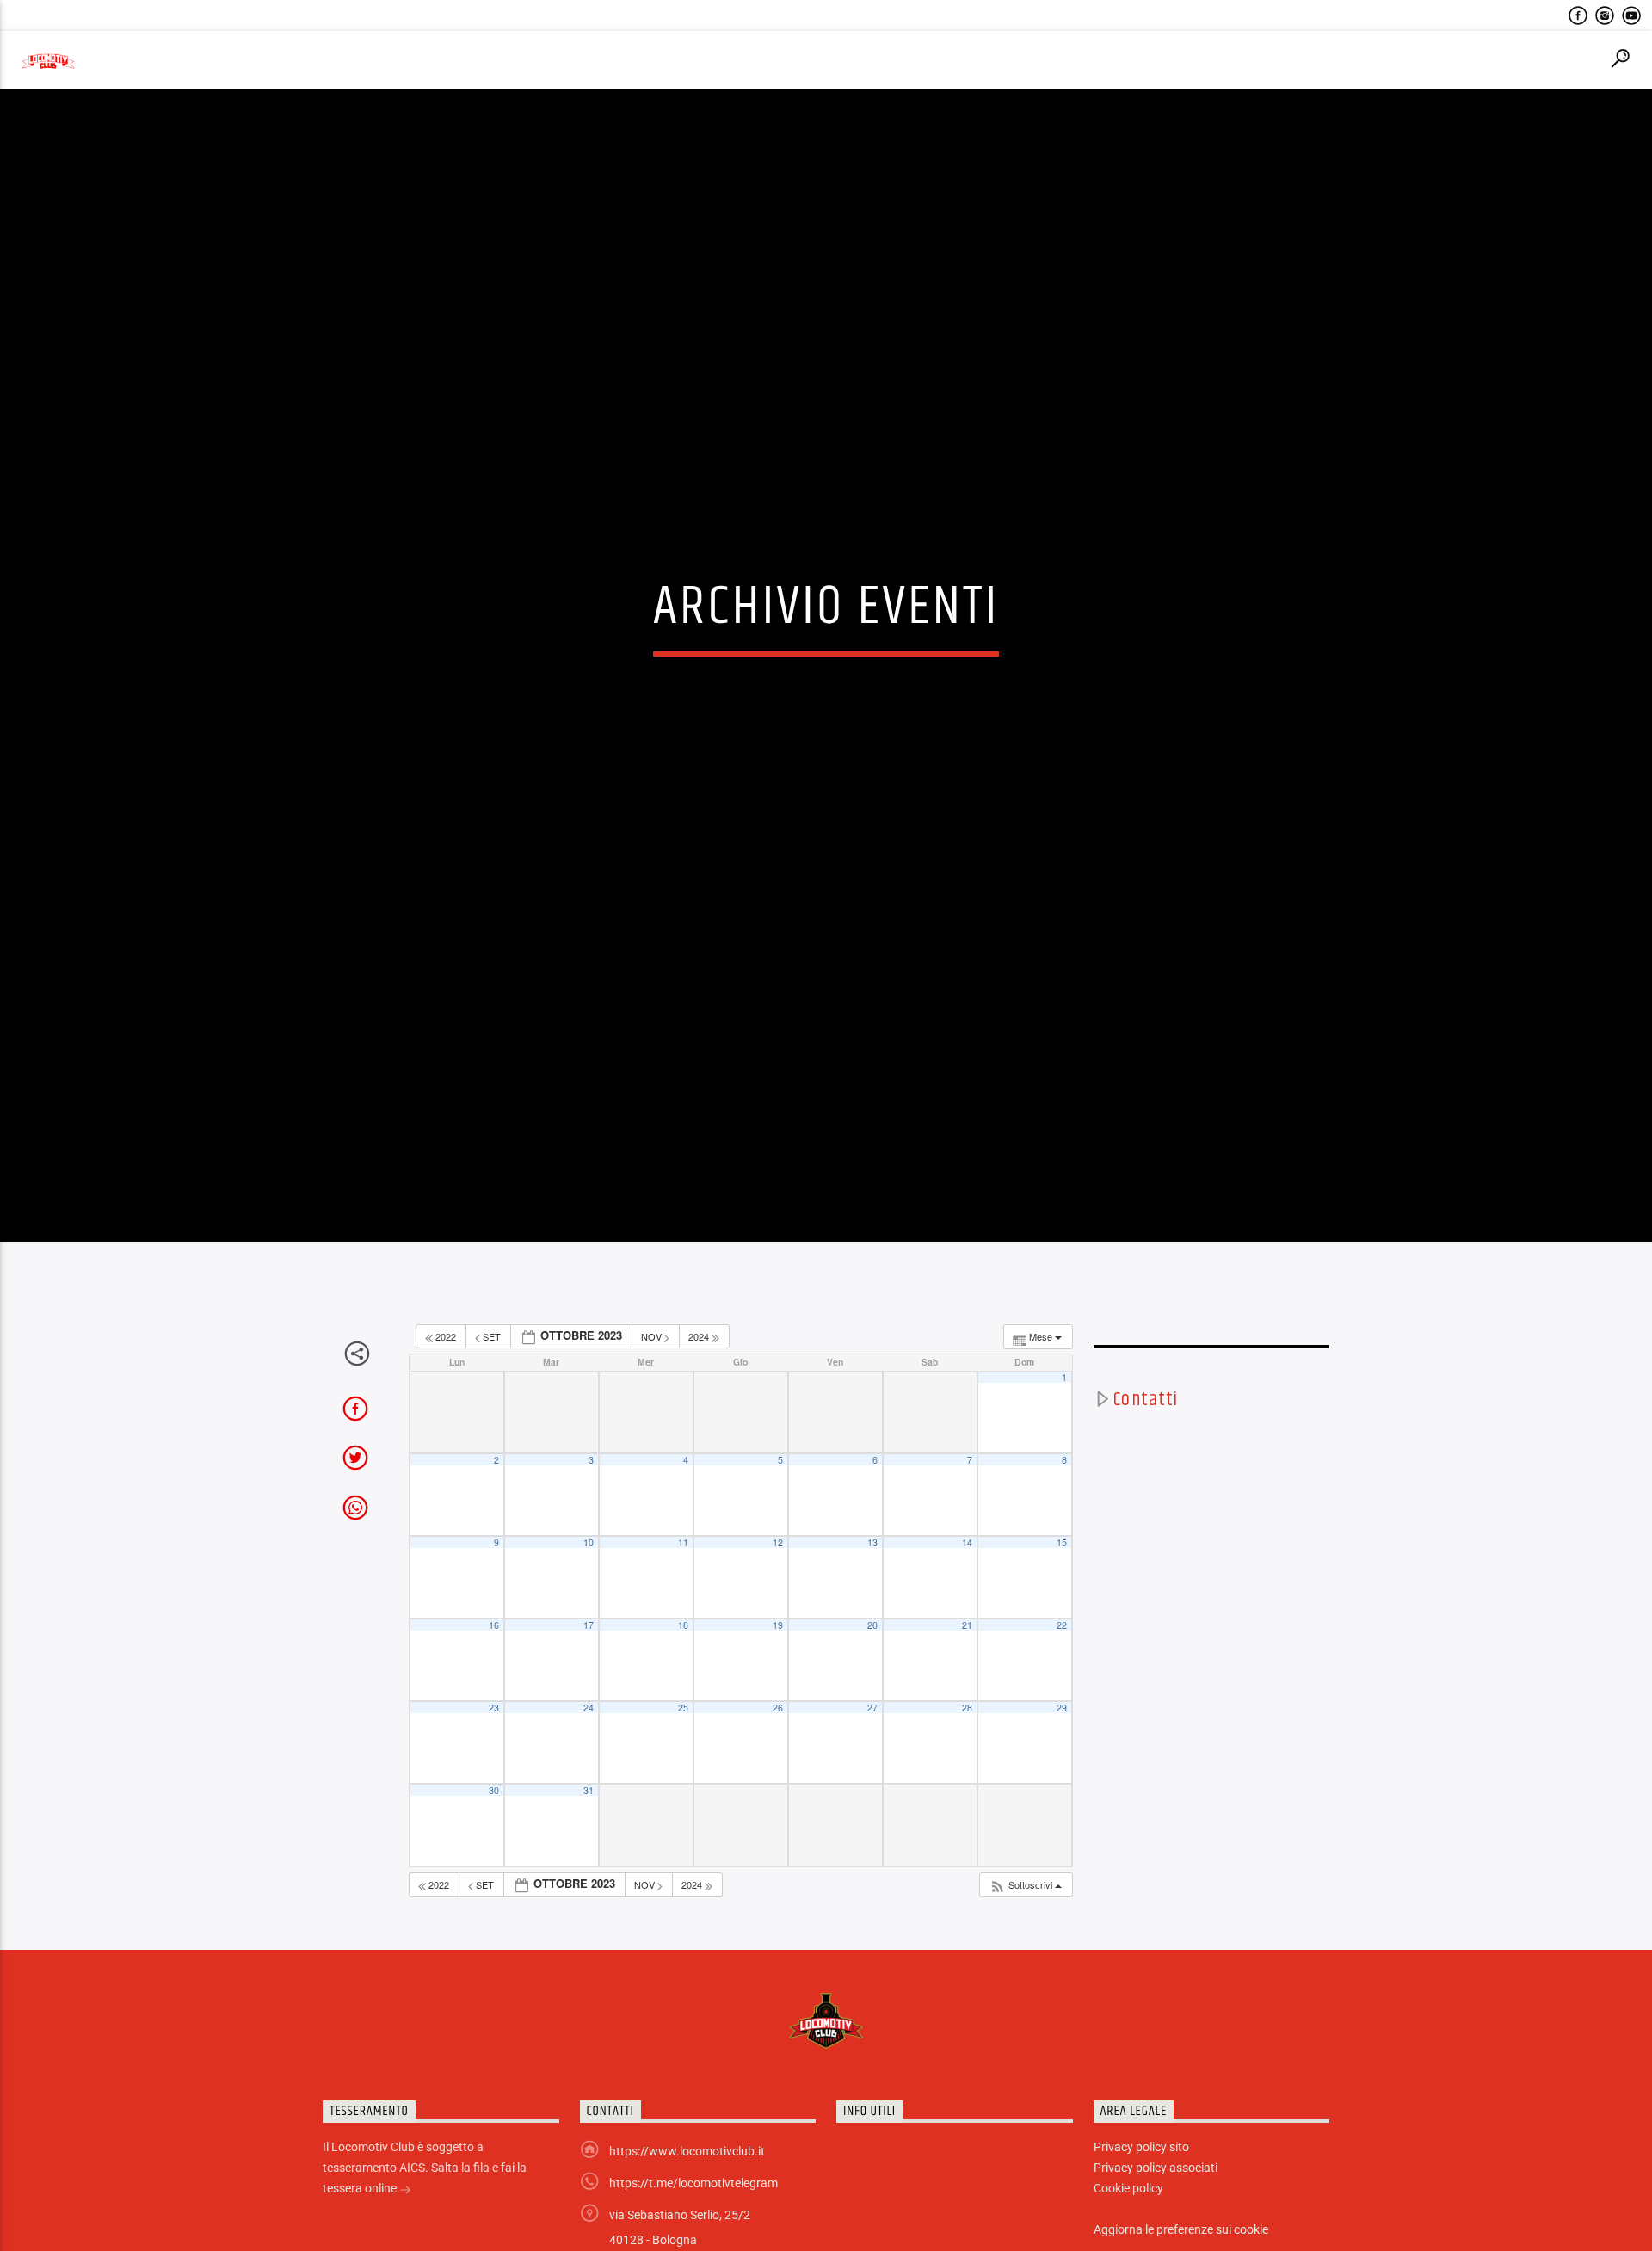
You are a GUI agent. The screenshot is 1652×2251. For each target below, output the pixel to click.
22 (1062, 1708)
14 (967, 1626)
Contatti (1146, 1483)
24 (589, 1791)
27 (872, 1791)
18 (683, 1708)
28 (967, 1791)
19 (778, 1708)
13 (872, 1626)
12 (778, 1626)
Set (492, 1420)
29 (1062, 1791)
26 (778, 1791)
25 (683, 1791)
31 (589, 1874)
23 (494, 1791)
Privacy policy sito (1141, 2230)
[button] (1025, 1968)
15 (1062, 1626)
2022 (446, 1420)
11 (683, 1626)
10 (589, 1626)
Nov (653, 1420)
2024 (700, 1420)
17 (589, 1708)
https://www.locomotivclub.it (687, 2235)
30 (494, 1874)
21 (967, 1708)
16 (494, 1708)
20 (872, 1708)
